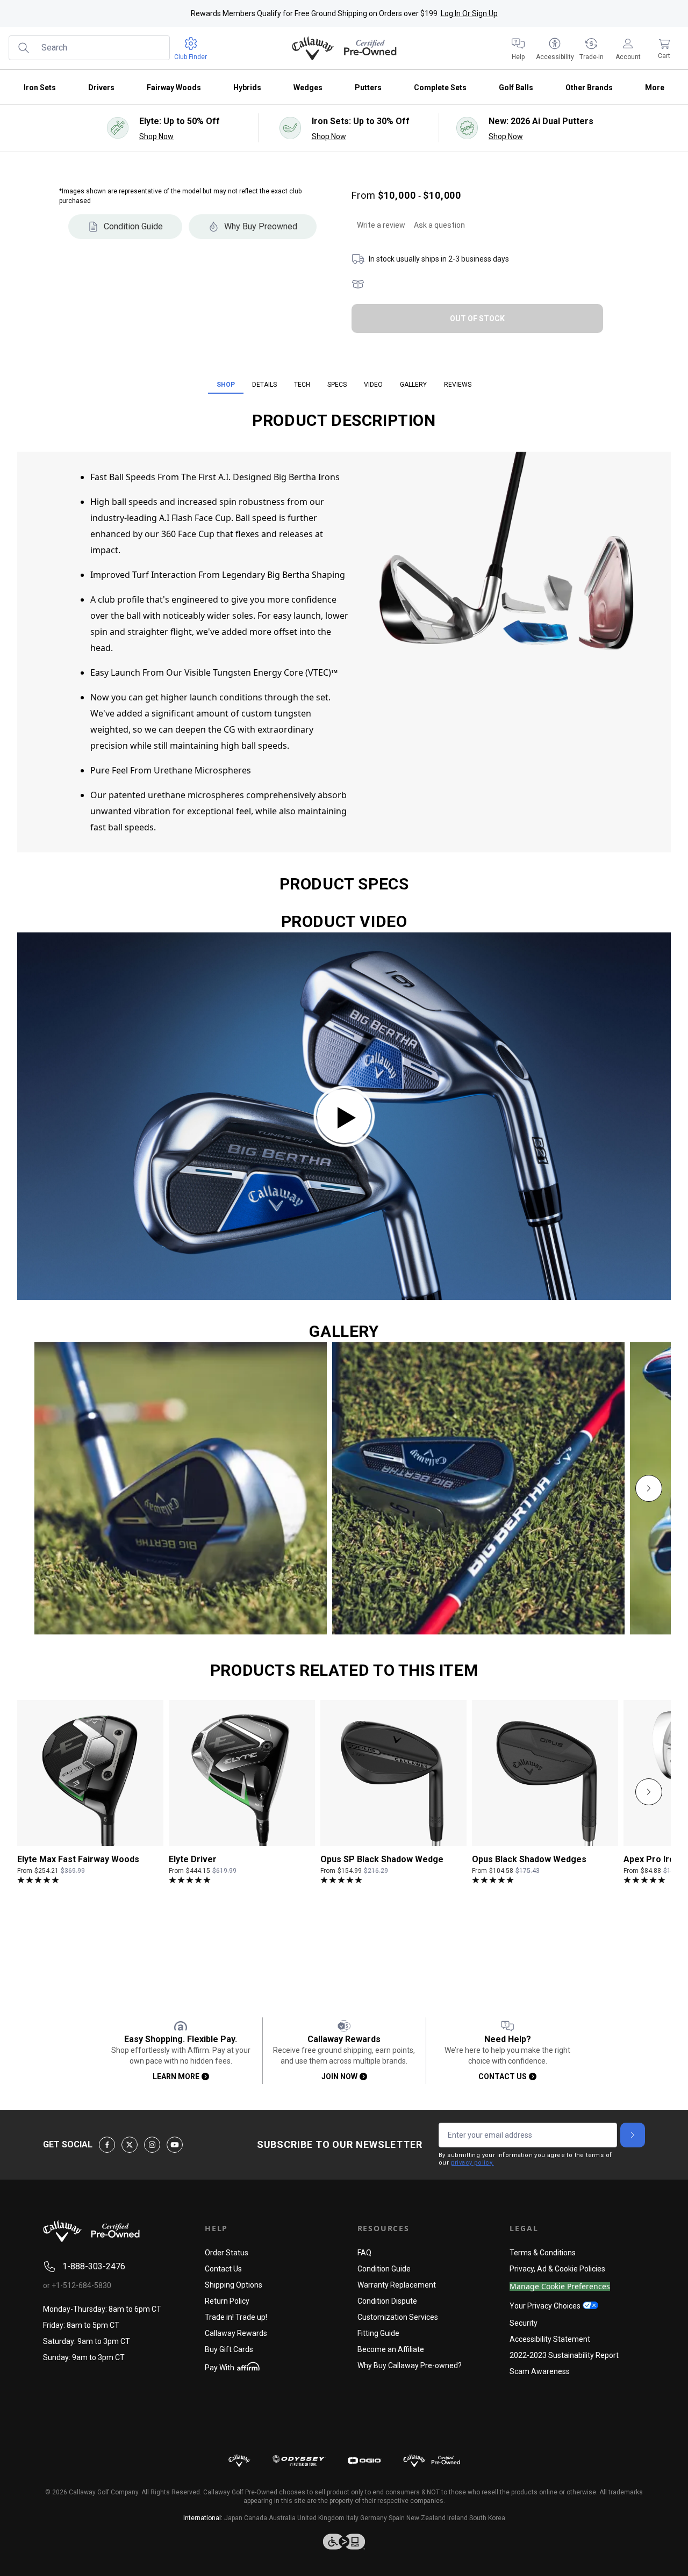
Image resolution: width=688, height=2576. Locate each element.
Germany (374, 2518)
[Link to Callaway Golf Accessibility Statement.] (344, 2542)
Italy (352, 2518)
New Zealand (426, 2518)
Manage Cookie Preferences (560, 2287)
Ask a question (439, 225)
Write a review (381, 225)
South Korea (487, 2518)
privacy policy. (472, 2163)
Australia (282, 2518)
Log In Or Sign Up (469, 13)
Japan (233, 2518)
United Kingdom (321, 2518)
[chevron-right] (649, 1488)
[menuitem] (518, 48)
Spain (397, 2518)
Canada (256, 2518)
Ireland (457, 2518)
